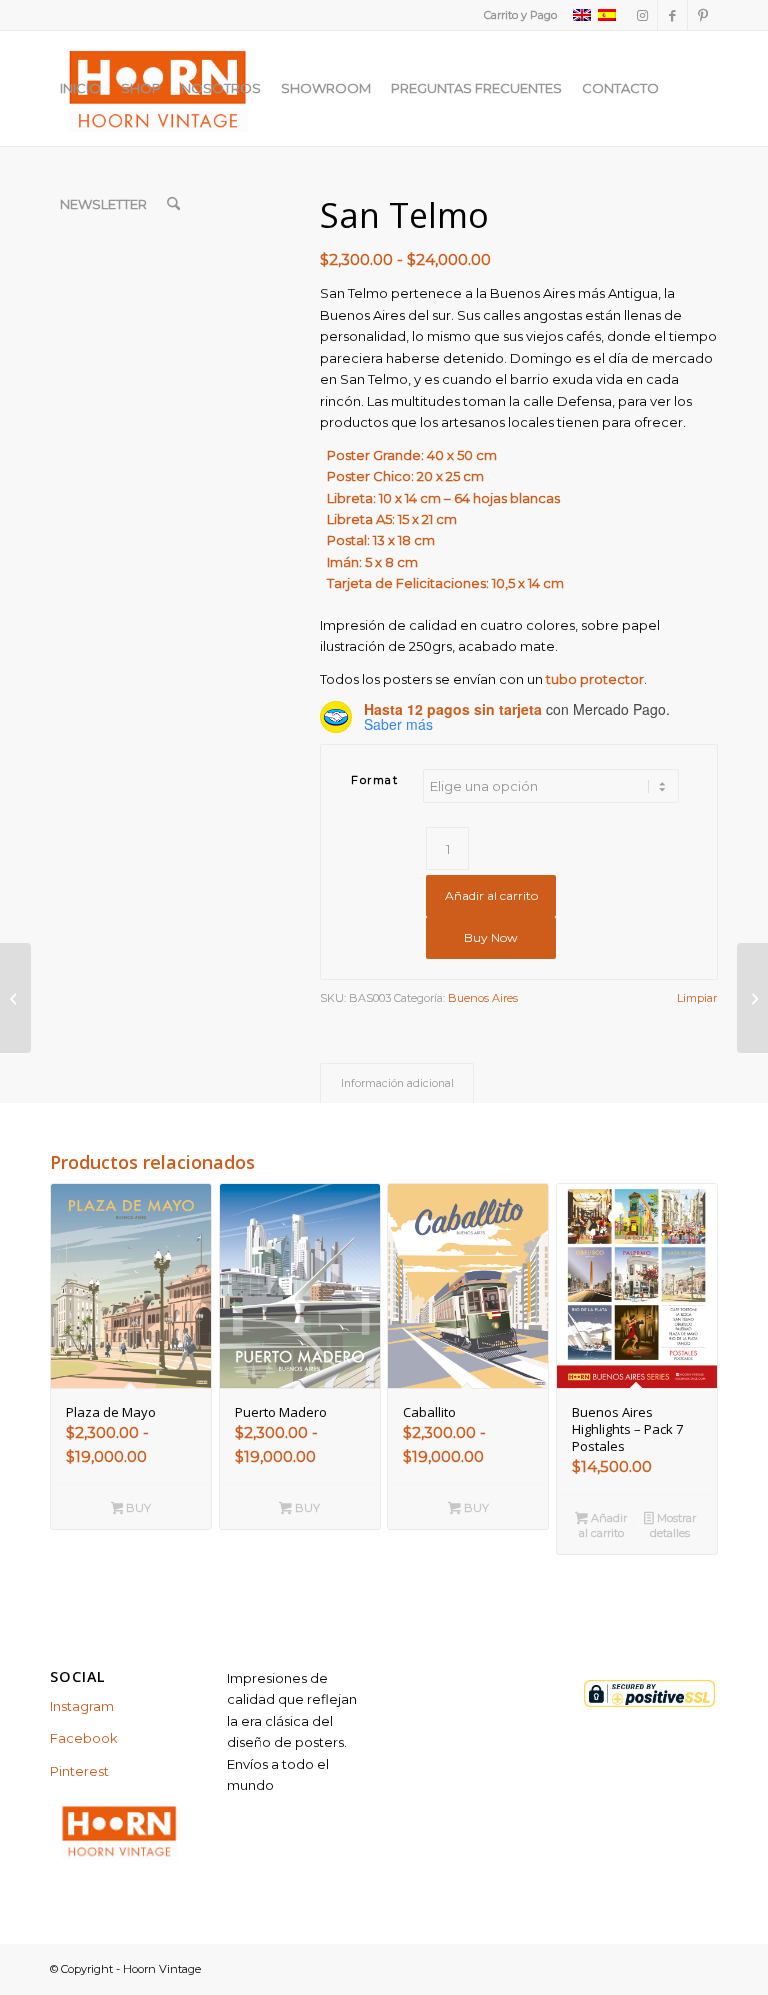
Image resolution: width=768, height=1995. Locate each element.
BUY (137, 1508)
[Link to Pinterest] (703, 15)
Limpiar (697, 998)
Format (374, 780)
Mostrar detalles (673, 1525)
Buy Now (491, 937)
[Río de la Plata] (15, 998)
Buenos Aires (483, 998)
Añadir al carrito (491, 895)
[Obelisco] (752, 998)
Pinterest (79, 1771)
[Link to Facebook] (672, 15)
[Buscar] (173, 204)
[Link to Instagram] (642, 15)
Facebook (84, 1738)
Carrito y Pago (520, 15)
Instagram (82, 1706)
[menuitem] (515, 15)
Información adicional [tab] (397, 1083)
